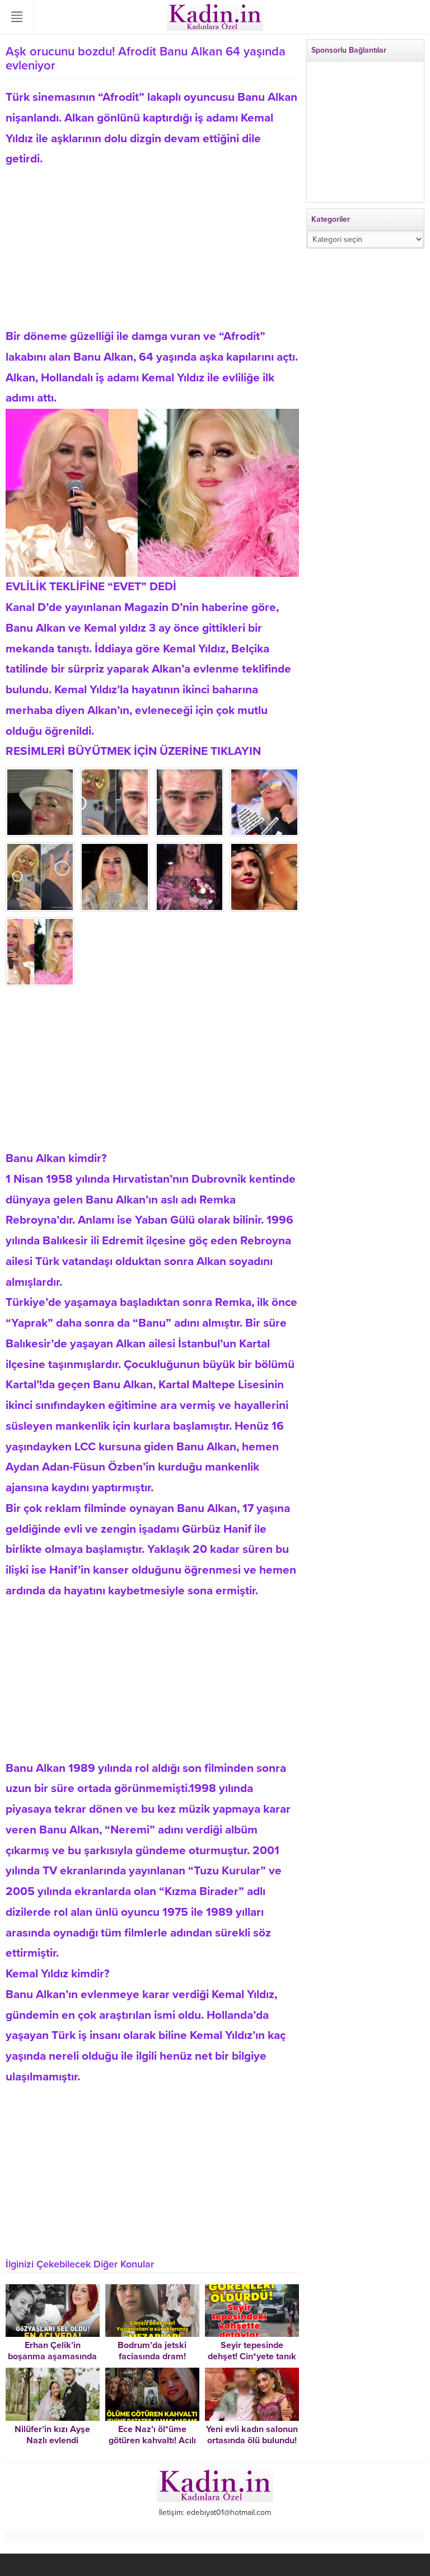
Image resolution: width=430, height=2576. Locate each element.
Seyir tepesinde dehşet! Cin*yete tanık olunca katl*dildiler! (252, 2356)
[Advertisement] (152, 248)
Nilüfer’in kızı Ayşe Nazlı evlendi (52, 2435)
